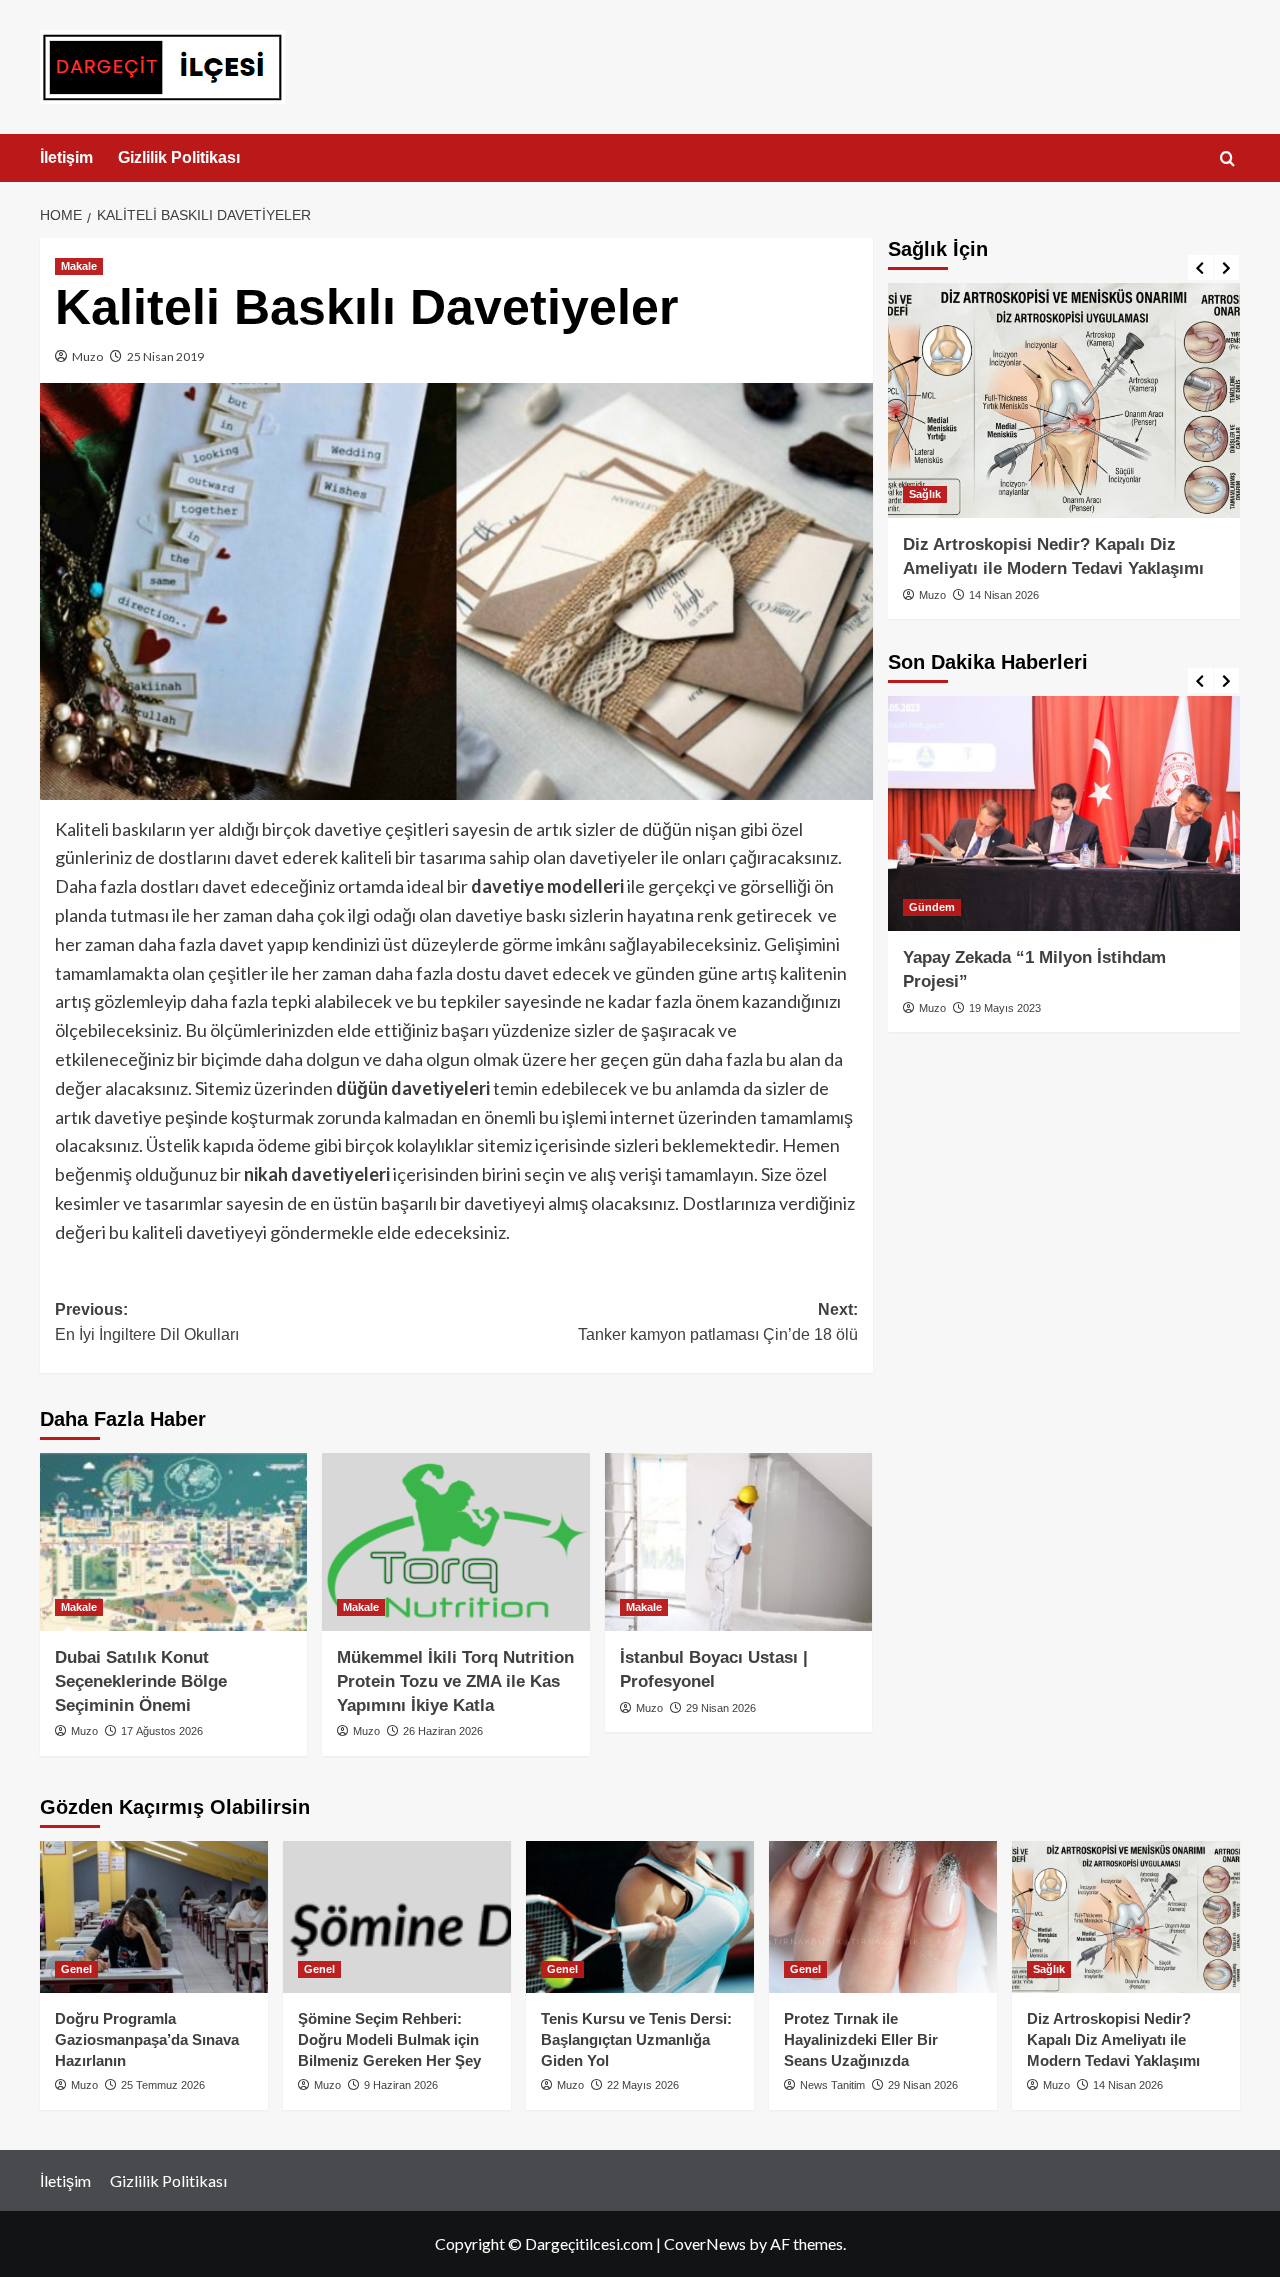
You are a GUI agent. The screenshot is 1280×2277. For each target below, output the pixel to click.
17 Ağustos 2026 (162, 1731)
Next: (717, 1322)
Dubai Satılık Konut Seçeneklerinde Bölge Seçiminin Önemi (141, 1681)
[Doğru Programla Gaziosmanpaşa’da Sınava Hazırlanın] (154, 1917)
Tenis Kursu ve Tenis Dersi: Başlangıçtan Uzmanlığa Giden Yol (636, 2039)
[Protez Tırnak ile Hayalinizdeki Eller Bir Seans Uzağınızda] (883, 1917)
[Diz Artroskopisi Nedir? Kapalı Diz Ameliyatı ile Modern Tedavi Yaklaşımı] (1064, 400)
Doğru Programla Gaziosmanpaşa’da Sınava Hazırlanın (147, 2039)
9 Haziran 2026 (401, 2085)
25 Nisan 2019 (165, 356)
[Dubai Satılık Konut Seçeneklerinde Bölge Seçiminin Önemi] (173, 1542)
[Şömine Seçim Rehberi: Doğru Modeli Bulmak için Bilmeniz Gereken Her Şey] (397, 1917)
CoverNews (705, 2243)
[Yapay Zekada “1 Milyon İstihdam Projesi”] (1064, 813)
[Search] (1227, 159)
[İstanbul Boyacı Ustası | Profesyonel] (738, 1542)
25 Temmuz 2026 (163, 2085)
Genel (76, 1969)
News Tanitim (832, 2085)
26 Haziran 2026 (443, 1731)
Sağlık (925, 494)
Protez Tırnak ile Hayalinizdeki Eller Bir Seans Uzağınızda (861, 2039)
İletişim (66, 157)
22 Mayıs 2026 (643, 2085)
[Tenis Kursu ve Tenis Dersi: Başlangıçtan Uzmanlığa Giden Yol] (640, 1917)
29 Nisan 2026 (721, 1708)
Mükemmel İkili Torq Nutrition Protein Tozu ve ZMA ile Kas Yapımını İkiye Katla (455, 1681)
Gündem (932, 907)
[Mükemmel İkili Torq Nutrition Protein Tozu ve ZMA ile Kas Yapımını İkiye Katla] (455, 1542)
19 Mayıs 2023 (1005, 1008)
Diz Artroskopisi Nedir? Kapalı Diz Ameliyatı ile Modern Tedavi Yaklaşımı (1113, 2039)
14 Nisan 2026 (1004, 595)
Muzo (87, 356)
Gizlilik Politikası (179, 157)
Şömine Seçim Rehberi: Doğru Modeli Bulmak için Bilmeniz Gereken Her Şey (389, 2039)
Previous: (147, 1322)
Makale (79, 266)
